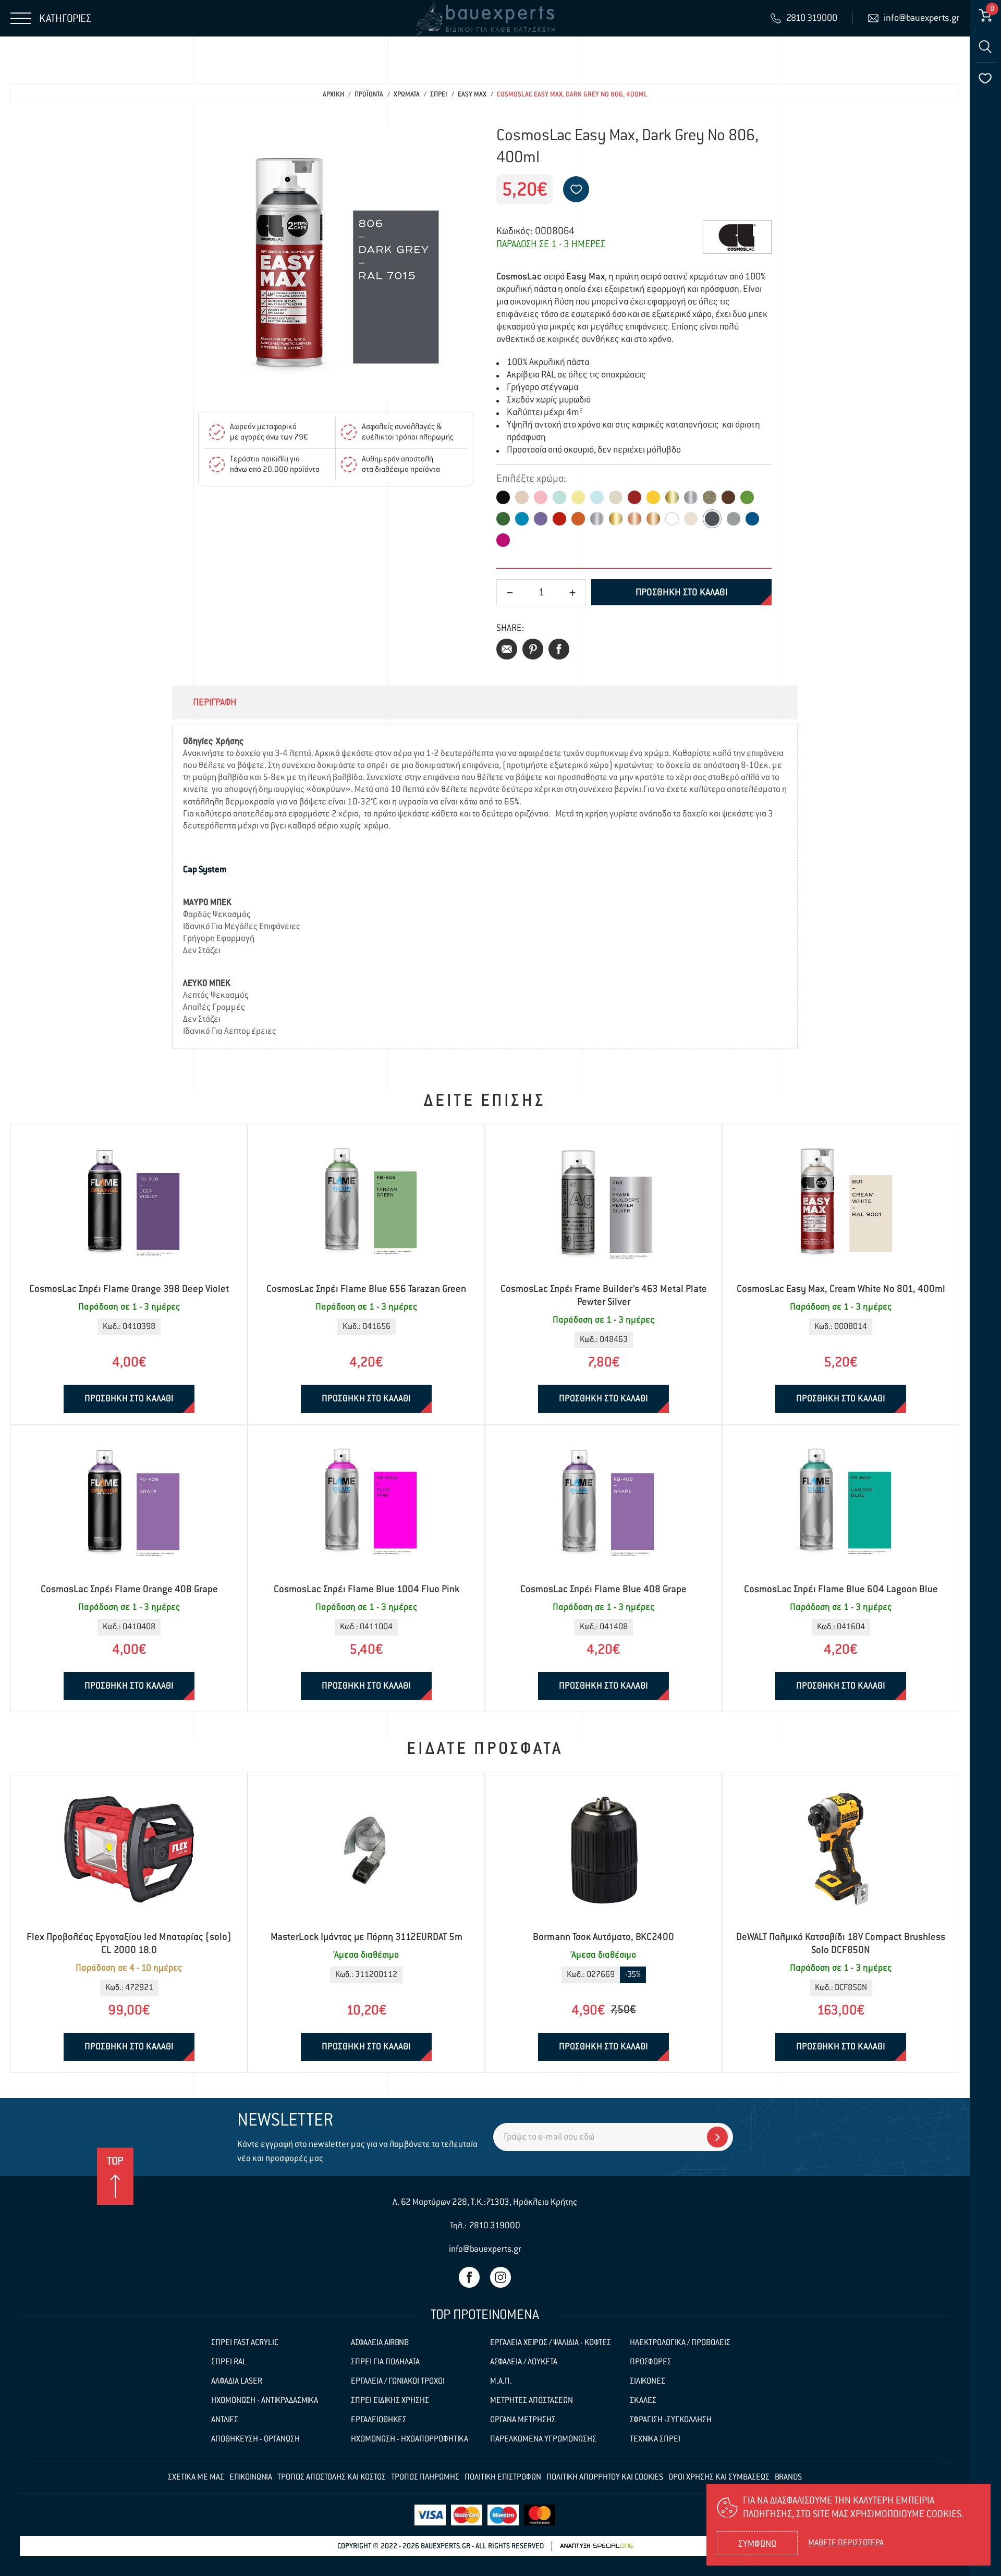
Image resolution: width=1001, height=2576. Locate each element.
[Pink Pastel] (541, 497)
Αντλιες (225, 2420)
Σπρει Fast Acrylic (245, 2343)
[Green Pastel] (559, 497)
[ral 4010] (503, 540)
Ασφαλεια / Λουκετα (524, 2362)
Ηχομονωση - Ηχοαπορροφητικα (410, 2439)
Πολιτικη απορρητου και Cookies (605, 2477)
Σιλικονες (648, 2382)
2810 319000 (495, 2226)
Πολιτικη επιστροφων (503, 2477)
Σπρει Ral (229, 2362)
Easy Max (472, 95)
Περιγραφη (215, 703)
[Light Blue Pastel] (597, 497)
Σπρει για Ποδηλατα (385, 2362)
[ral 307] (597, 519)
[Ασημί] (691, 497)
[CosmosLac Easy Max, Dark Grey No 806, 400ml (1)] (336, 263)
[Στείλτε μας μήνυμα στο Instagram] (500, 2277)
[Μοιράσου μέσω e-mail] (507, 649)
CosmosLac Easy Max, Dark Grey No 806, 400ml (572, 95)
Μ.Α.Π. (501, 2382)
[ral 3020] (559, 519)
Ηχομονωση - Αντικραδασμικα (265, 2401)
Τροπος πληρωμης (425, 2477)
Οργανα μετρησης (523, 2420)
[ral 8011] (728, 497)
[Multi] (710, 497)
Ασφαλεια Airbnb (380, 2343)
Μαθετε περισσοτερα (846, 2543)
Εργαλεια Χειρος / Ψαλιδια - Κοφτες (551, 2343)
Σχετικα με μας (196, 2477)
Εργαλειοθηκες (379, 2420)
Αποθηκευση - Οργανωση (255, 2439)
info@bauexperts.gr (485, 2249)
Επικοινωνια (251, 2477)
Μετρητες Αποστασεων (532, 2401)
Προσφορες (651, 2362)
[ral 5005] (752, 519)
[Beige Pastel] (522, 497)
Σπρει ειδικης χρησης (390, 2401)
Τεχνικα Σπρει (655, 2439)
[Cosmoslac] (737, 237)
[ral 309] (634, 519)
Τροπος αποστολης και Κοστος (332, 2477)
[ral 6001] (503, 519)
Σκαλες (643, 2401)
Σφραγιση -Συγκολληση (671, 2420)
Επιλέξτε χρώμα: (531, 479)
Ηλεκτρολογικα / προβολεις (680, 2343)
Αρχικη (333, 95)
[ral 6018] (747, 497)
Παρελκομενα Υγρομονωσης (543, 2439)
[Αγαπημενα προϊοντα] (985, 78)
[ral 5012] (522, 519)
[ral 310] (653, 519)
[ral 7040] (734, 519)
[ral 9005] (503, 497)
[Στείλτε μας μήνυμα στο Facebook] (469, 2277)
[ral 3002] (634, 497)
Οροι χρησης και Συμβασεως (719, 2477)
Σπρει (439, 95)
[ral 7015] (712, 519)
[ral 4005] (541, 519)
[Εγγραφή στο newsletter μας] (717, 2137)
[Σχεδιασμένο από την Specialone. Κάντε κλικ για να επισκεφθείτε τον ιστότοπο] (596, 2546)
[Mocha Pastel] (616, 497)
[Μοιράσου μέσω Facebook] (559, 649)
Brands (788, 2477)
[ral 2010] (578, 519)
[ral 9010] (672, 519)
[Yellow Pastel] (578, 497)
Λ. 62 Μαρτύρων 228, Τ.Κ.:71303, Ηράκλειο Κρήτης (485, 2202)
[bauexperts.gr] (485, 18)
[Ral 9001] (691, 519)
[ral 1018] (653, 497)
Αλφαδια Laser (237, 2382)
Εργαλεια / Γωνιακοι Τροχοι (398, 2382)
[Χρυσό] (672, 497)
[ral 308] (616, 519)
